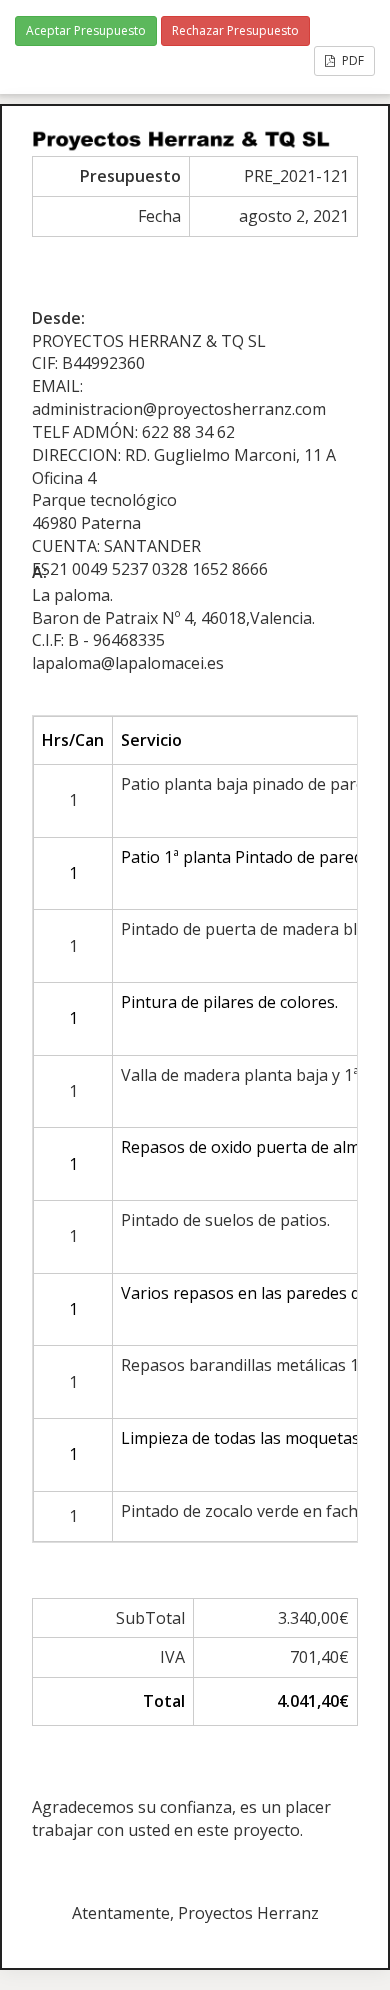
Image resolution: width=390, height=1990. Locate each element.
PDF (351, 60)
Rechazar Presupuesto (235, 30)
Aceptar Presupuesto (86, 30)
